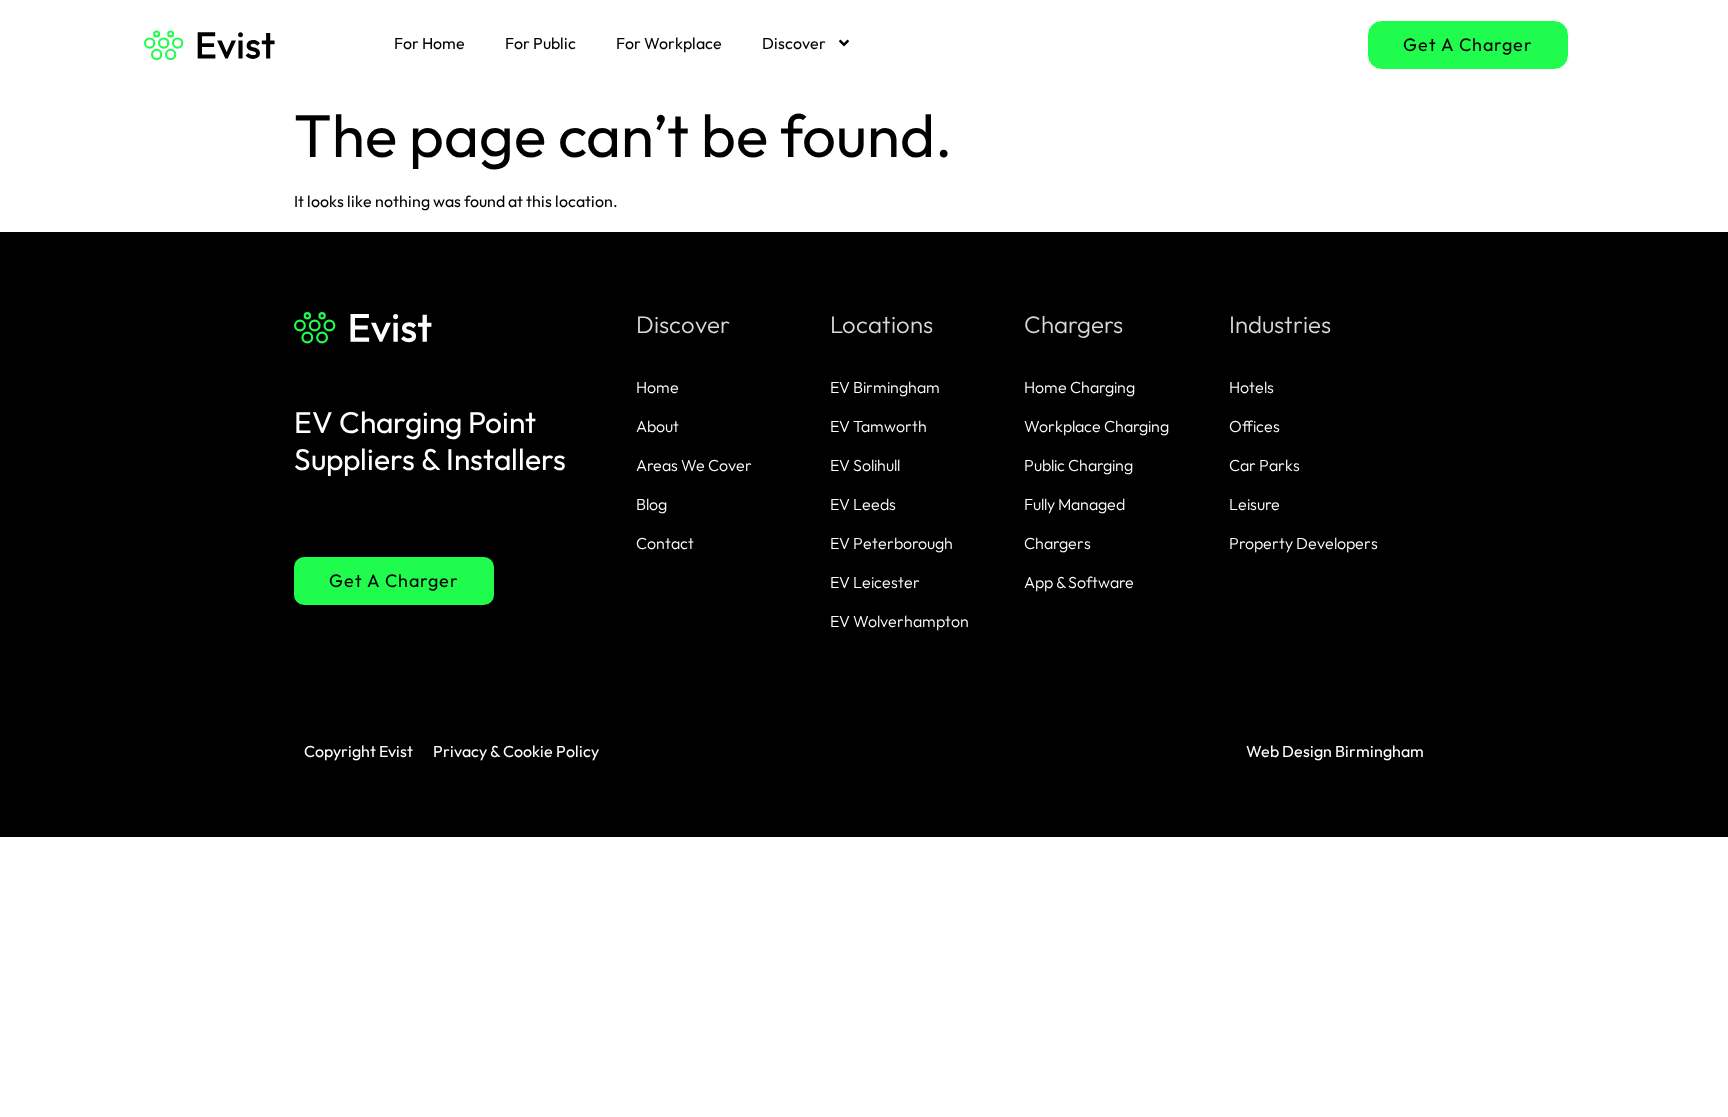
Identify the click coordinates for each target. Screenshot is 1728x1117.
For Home (429, 43)
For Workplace (669, 43)
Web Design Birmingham (1335, 751)
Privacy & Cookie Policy (516, 751)
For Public (540, 43)
